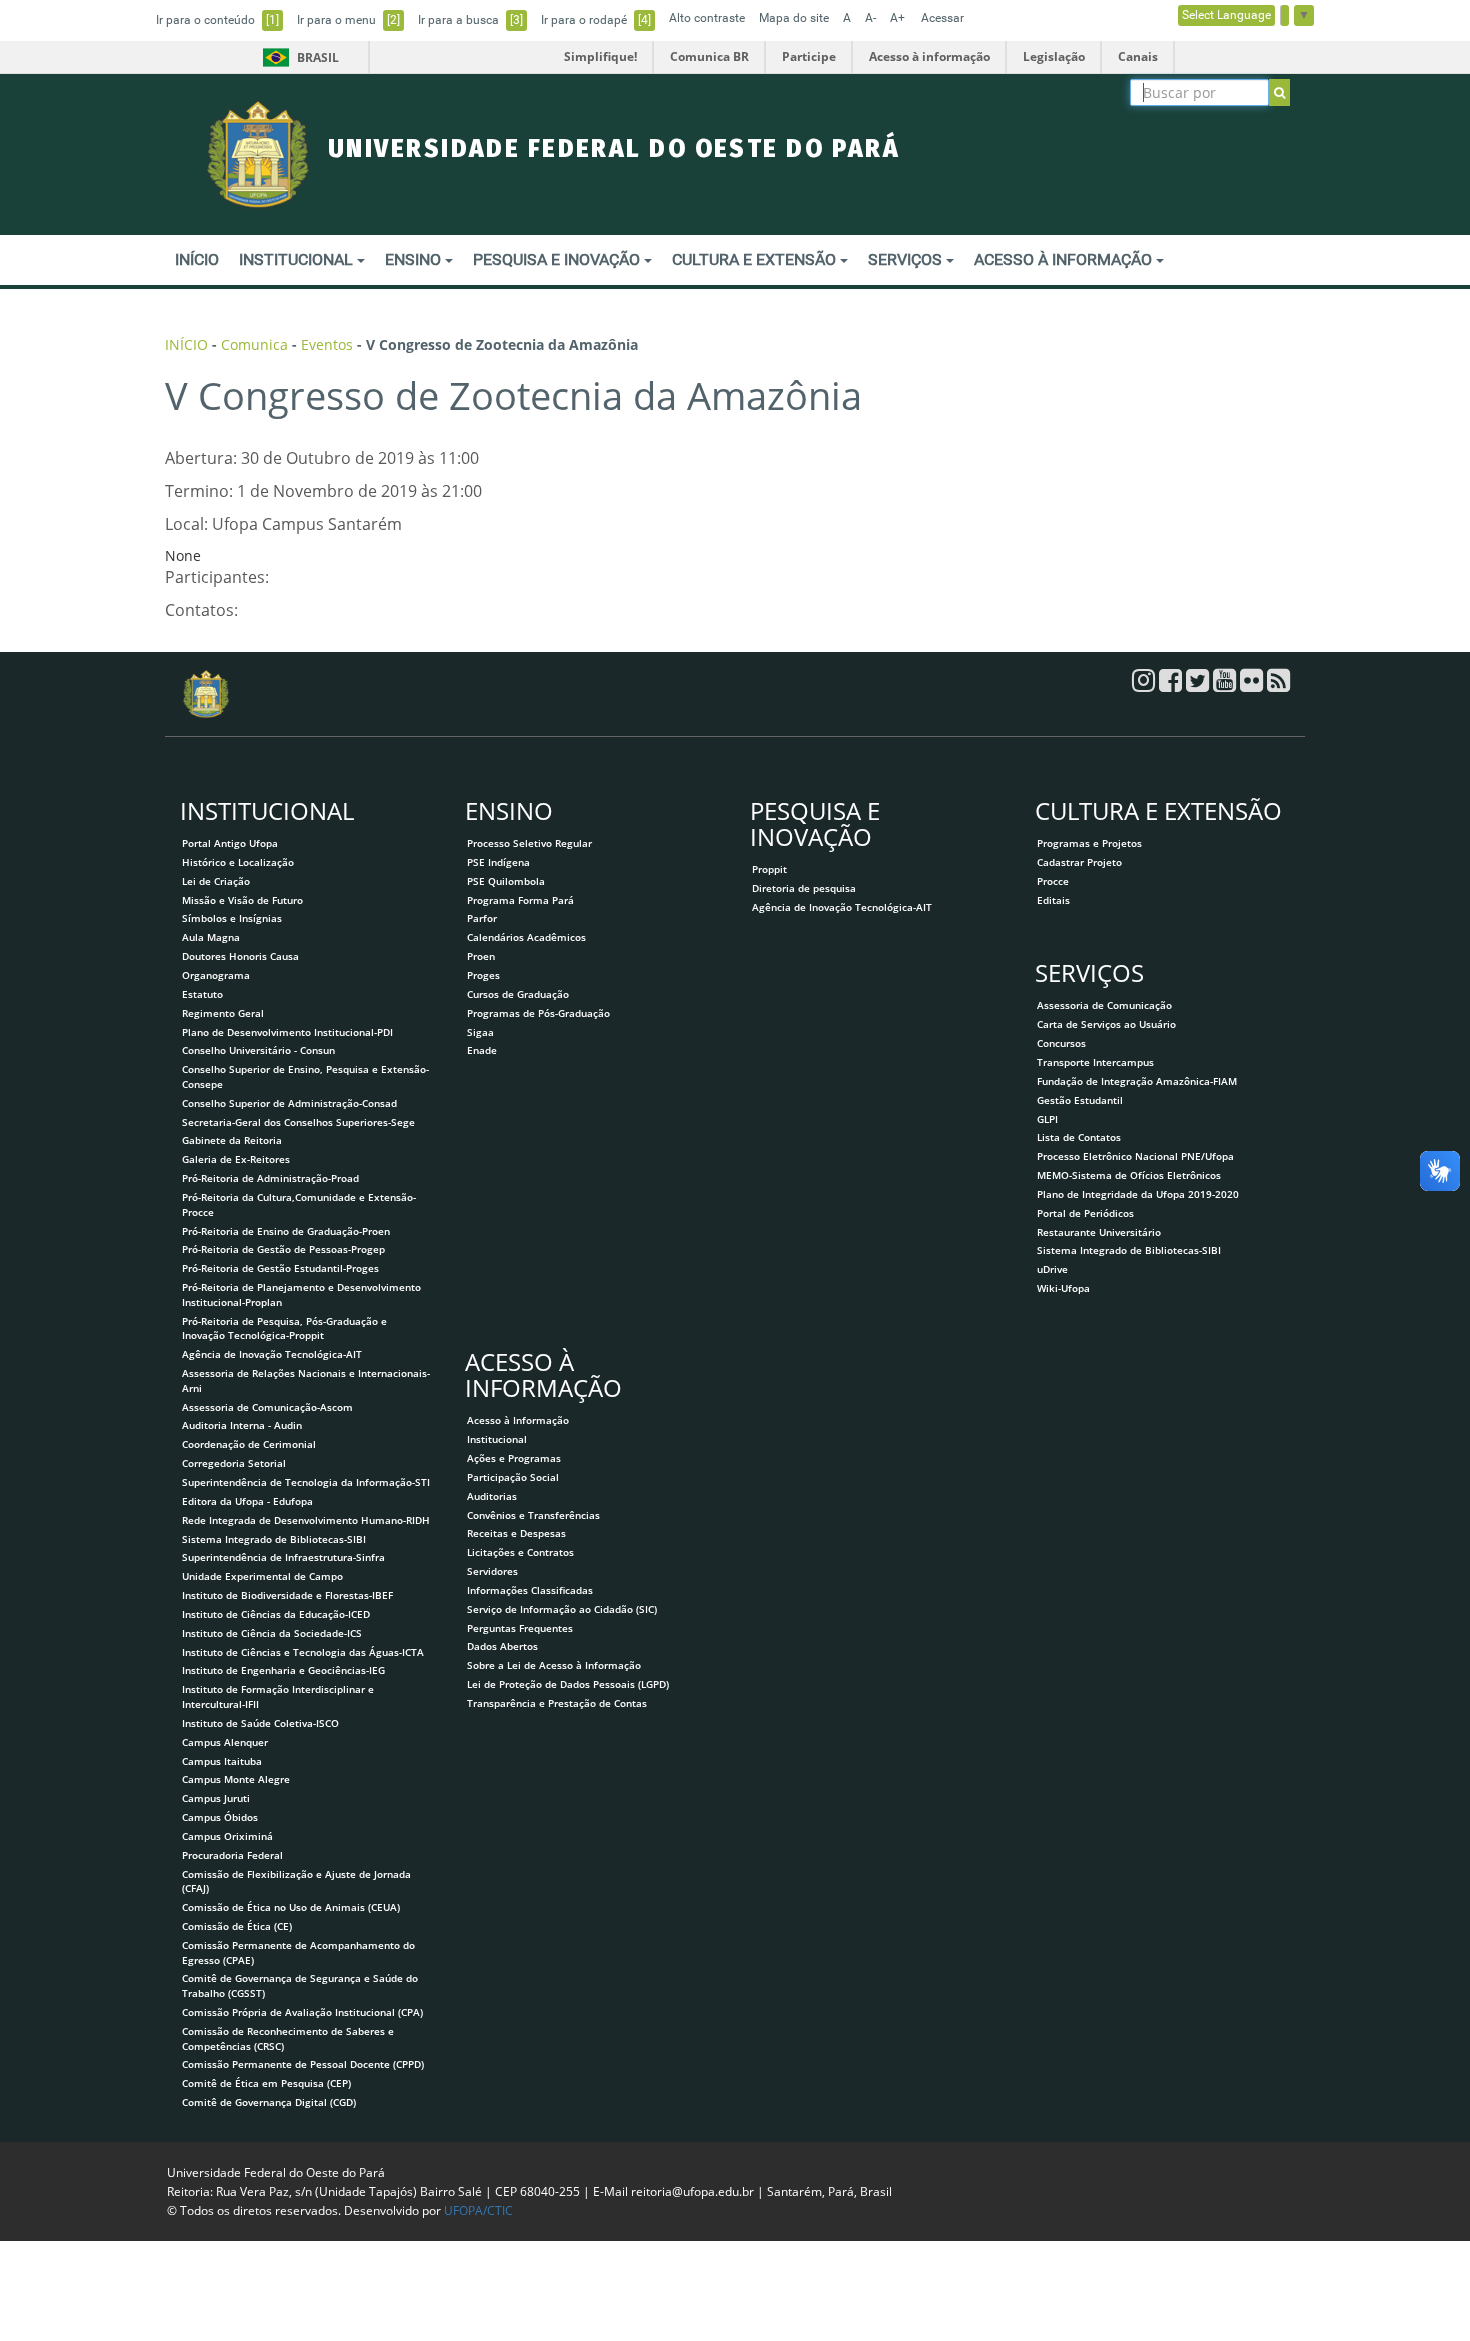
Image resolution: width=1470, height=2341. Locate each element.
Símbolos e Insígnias (232, 918)
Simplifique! (600, 56)
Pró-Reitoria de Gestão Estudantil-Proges (280, 1268)
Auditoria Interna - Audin (242, 1425)
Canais (1138, 56)
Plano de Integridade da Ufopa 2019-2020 (1138, 1194)
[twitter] (1199, 685)
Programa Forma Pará (520, 900)
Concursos (1061, 1043)
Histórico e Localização (238, 862)
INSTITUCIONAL (298, 259)
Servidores (492, 1571)
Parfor (482, 918)
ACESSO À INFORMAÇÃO (1065, 259)
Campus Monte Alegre (236, 1779)
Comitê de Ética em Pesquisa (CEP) (266, 2083)
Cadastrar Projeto (1079, 862)
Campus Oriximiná (227, 1836)
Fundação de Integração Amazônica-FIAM (1137, 1081)
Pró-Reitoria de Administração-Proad (270, 1178)
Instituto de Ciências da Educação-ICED (276, 1614)
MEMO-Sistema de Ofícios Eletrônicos (1129, 1175)
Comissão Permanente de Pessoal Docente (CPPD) (303, 2064)
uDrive (1052, 1269)
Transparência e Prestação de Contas (557, 1703)
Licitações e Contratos (520, 1552)
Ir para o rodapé (596, 20)
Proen (481, 956)
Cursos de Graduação (518, 994)
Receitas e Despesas (516, 1533)
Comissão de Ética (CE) (237, 1926)
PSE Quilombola (506, 881)
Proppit (769, 869)
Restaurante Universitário (1099, 1232)
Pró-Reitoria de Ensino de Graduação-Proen (286, 1231)
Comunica (254, 344)
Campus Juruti (216, 1798)
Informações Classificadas (530, 1590)
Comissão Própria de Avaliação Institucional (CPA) (302, 2012)
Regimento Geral (223, 1013)
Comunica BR (709, 56)
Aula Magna (211, 937)
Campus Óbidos (220, 1817)
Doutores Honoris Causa (240, 956)
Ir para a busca (470, 20)
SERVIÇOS (907, 259)
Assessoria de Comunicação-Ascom (267, 1407)
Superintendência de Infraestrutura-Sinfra (283, 1557)
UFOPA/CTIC (478, 2210)
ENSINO (415, 259)
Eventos (327, 344)
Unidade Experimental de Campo (262, 1576)
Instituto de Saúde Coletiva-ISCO (260, 1723)
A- (870, 18)
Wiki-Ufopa (1063, 1288)
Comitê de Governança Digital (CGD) (269, 2102)
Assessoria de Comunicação (1104, 1005)
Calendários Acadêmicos (526, 937)
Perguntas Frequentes (520, 1628)
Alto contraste (707, 18)
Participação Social (513, 1477)
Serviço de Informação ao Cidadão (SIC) (562, 1609)
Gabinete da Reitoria (232, 1140)
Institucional (497, 1439)
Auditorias (492, 1496)
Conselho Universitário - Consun (258, 1050)
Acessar (942, 18)
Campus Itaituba (222, 1761)
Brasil (297, 57)
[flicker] (1253, 685)
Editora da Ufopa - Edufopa (247, 1501)
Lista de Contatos (1079, 1137)
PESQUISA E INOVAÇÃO (558, 259)
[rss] (1278, 685)
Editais (1053, 900)
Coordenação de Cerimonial (249, 1444)
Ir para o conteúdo (217, 20)
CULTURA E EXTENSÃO (756, 259)
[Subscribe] (1279, 92)
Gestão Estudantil (1080, 1100)
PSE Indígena (498, 862)
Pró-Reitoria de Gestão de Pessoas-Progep (283, 1249)
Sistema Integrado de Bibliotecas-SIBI (274, 1539)
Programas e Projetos (1089, 843)
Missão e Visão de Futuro (242, 900)
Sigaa (480, 1032)
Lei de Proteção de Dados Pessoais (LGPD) (568, 1684)
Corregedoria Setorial (234, 1463)
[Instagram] (1145, 685)
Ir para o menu (348, 20)
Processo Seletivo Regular (529, 843)
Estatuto (202, 994)
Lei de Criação (216, 881)
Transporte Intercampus (1095, 1062)
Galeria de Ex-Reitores (236, 1159)
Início (186, 344)
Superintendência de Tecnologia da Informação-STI (306, 1482)
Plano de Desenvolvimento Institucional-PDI (287, 1032)
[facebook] (1172, 685)
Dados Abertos (502, 1646)
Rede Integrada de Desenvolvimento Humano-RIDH (306, 1520)
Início (197, 259)
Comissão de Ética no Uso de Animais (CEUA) (291, 1907)
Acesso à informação (929, 56)
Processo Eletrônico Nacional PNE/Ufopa (1135, 1156)
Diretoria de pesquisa (804, 888)
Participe (809, 56)
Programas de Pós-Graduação (538, 1013)
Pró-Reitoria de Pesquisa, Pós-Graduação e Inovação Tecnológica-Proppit (284, 1328)
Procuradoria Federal (232, 1855)
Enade (482, 1050)
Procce (1053, 881)
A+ (897, 18)
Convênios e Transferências (533, 1515)
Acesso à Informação (518, 1420)
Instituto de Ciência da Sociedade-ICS (272, 1633)
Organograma (216, 975)
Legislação (1054, 56)
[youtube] (1226, 685)
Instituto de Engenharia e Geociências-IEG (283, 1670)
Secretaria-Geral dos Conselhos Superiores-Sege (298, 1122)
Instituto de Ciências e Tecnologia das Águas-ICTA (303, 1652)
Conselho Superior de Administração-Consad (289, 1103)
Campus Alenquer (225, 1742)
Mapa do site (794, 18)
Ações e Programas (514, 1458)
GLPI (1047, 1119)
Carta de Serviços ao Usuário (1106, 1024)
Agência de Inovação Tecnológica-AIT (272, 1354)
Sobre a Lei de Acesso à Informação (554, 1665)
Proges (483, 975)
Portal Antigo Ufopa (230, 843)
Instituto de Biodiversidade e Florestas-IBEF (287, 1595)
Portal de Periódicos (1085, 1213)
